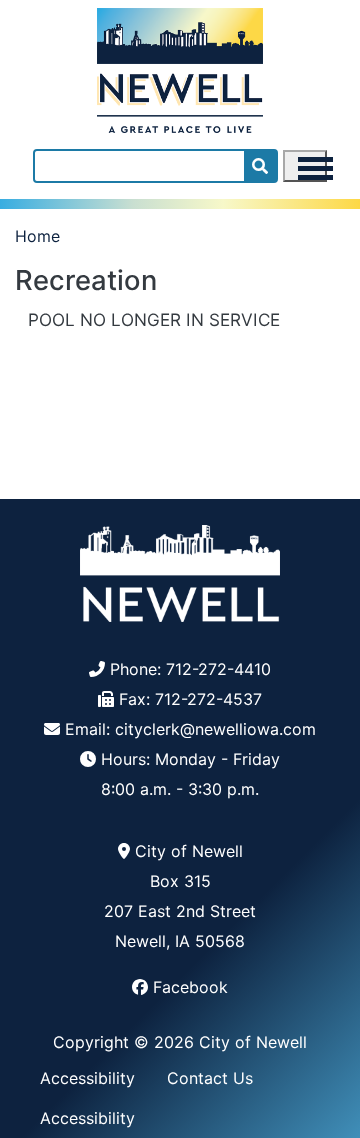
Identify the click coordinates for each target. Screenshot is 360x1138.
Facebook (190, 987)
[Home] (180, 66)
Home (37, 236)
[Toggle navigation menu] (305, 166)
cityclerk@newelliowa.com (215, 729)
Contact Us (210, 1078)
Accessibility (87, 1078)
